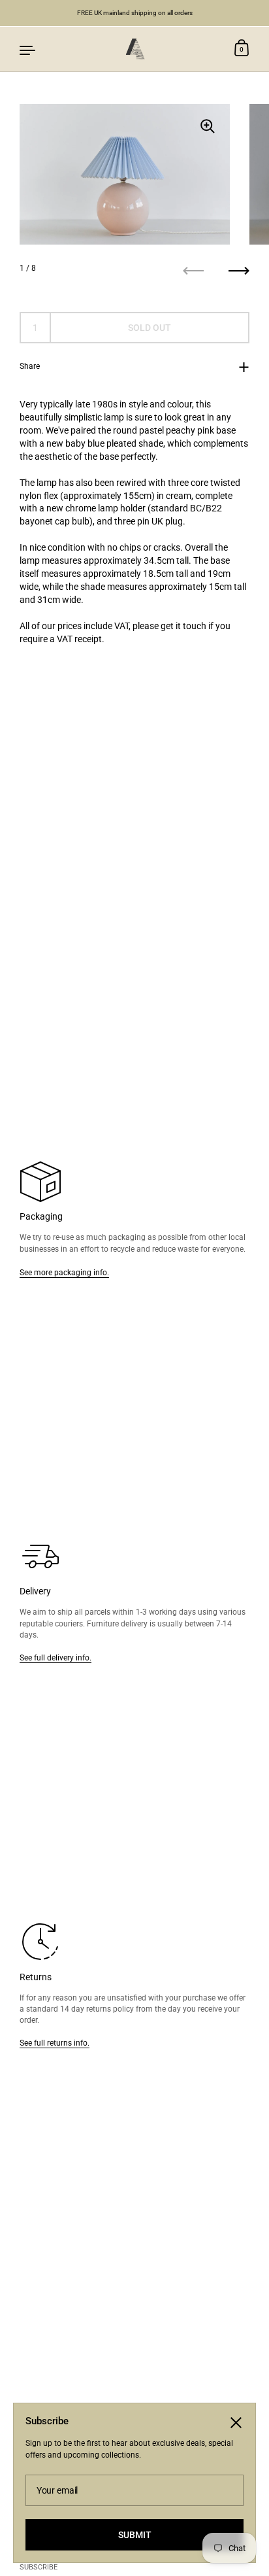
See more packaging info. (64, 1272)
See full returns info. (55, 2043)
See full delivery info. (55, 1657)
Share (30, 366)
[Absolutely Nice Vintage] (134, 49)
